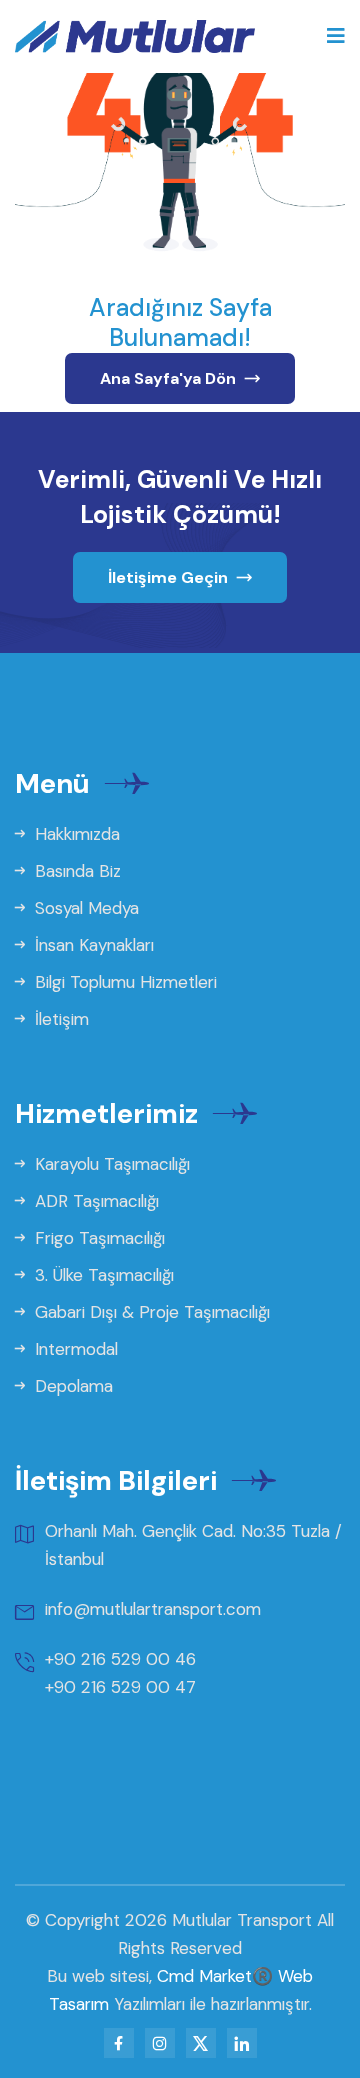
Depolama (71, 1386)
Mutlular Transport (242, 1920)
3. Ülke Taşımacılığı (102, 1275)
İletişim (59, 1019)
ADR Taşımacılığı (94, 1201)
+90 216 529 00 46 (120, 1659)
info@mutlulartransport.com (153, 1609)
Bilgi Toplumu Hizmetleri (123, 982)
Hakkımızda (75, 834)
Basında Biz (75, 871)
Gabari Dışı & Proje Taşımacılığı (150, 1312)
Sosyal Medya (84, 908)
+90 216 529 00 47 (120, 1687)
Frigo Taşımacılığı (97, 1238)
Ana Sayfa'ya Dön (170, 378)
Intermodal (74, 1349)
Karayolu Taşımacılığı (110, 1164)
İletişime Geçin (170, 577)
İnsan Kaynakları (92, 945)
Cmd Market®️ (215, 1976)
